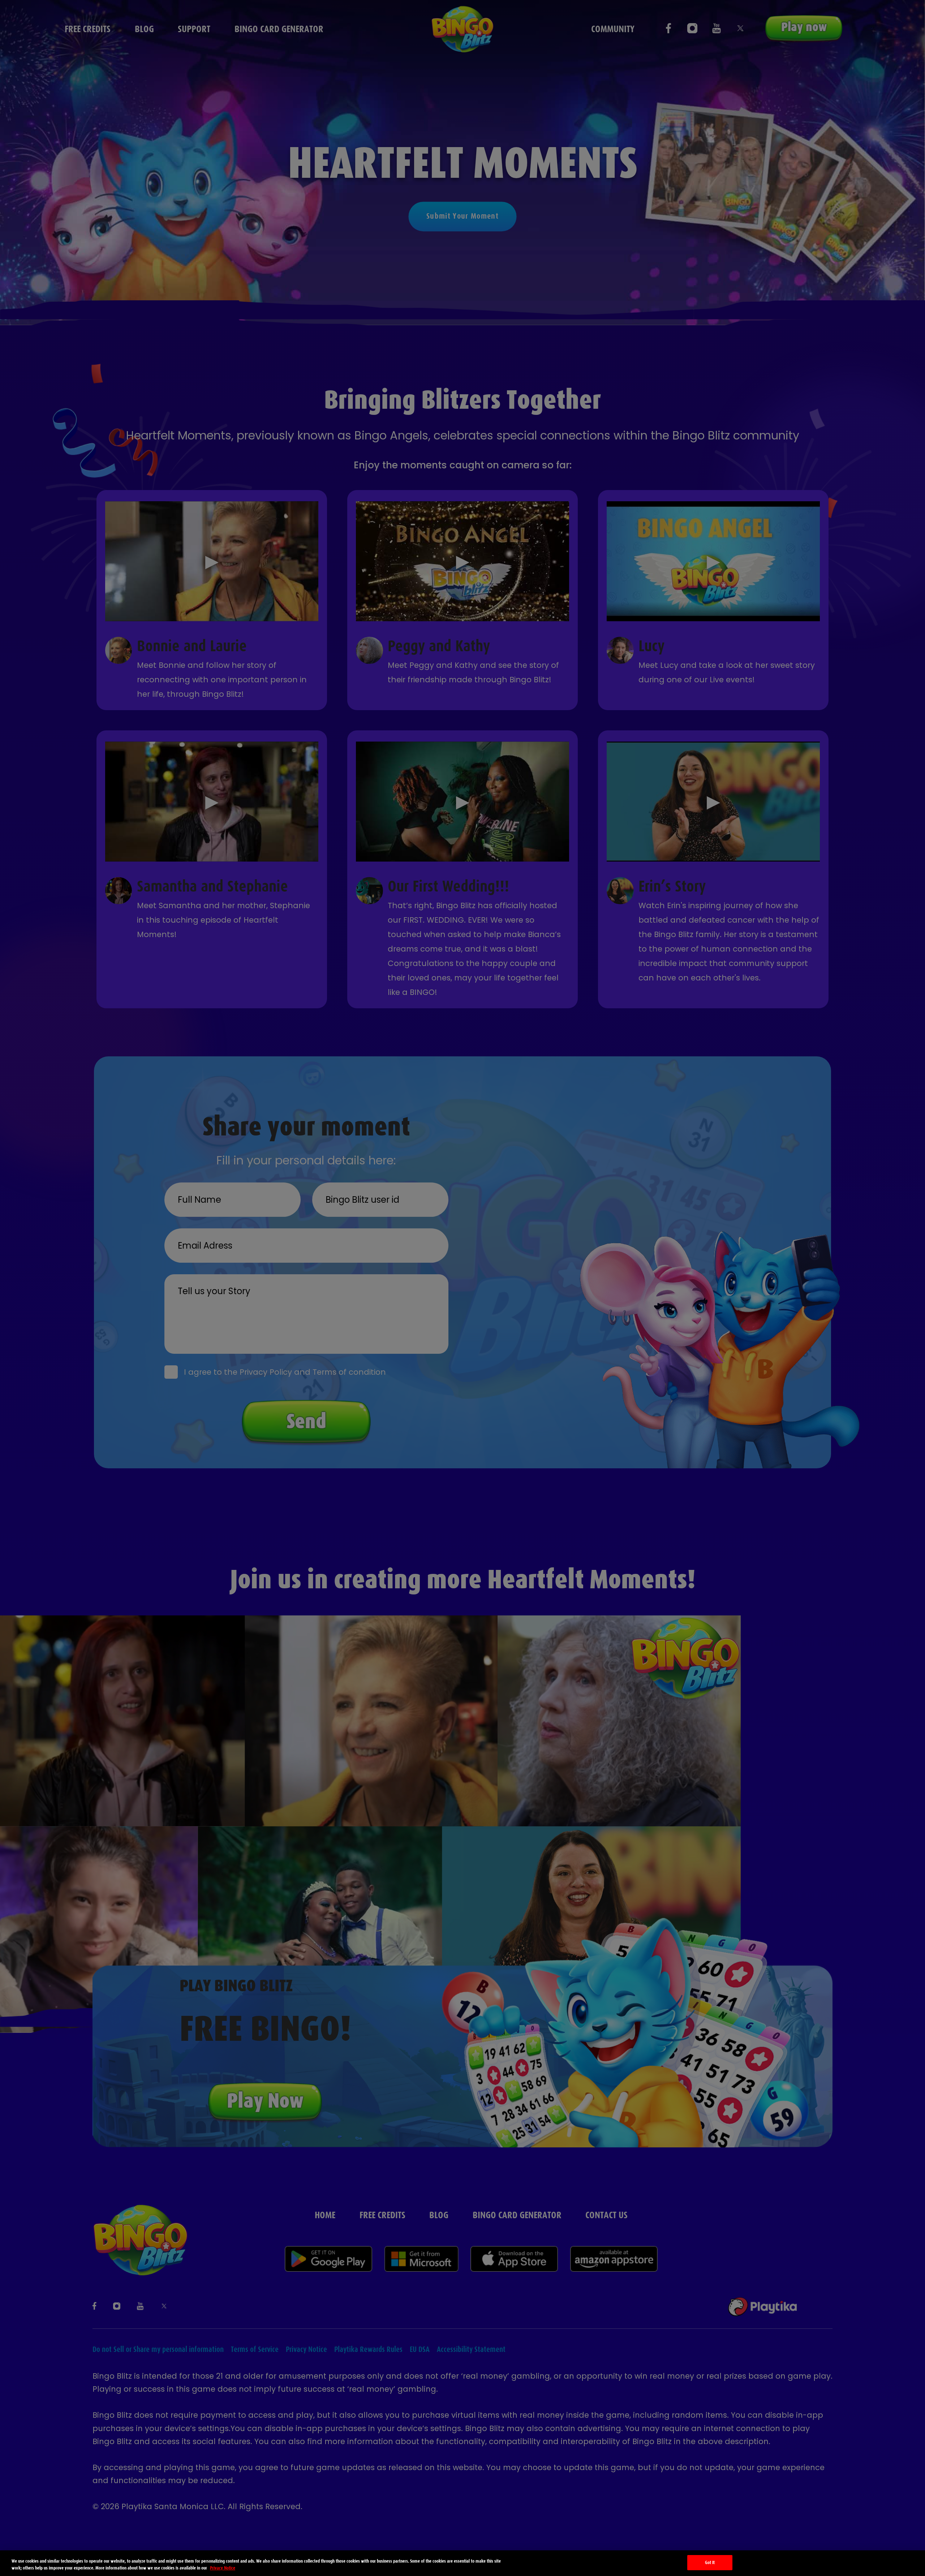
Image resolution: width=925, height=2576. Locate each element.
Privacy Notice (223, 2568)
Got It (710, 2562)
